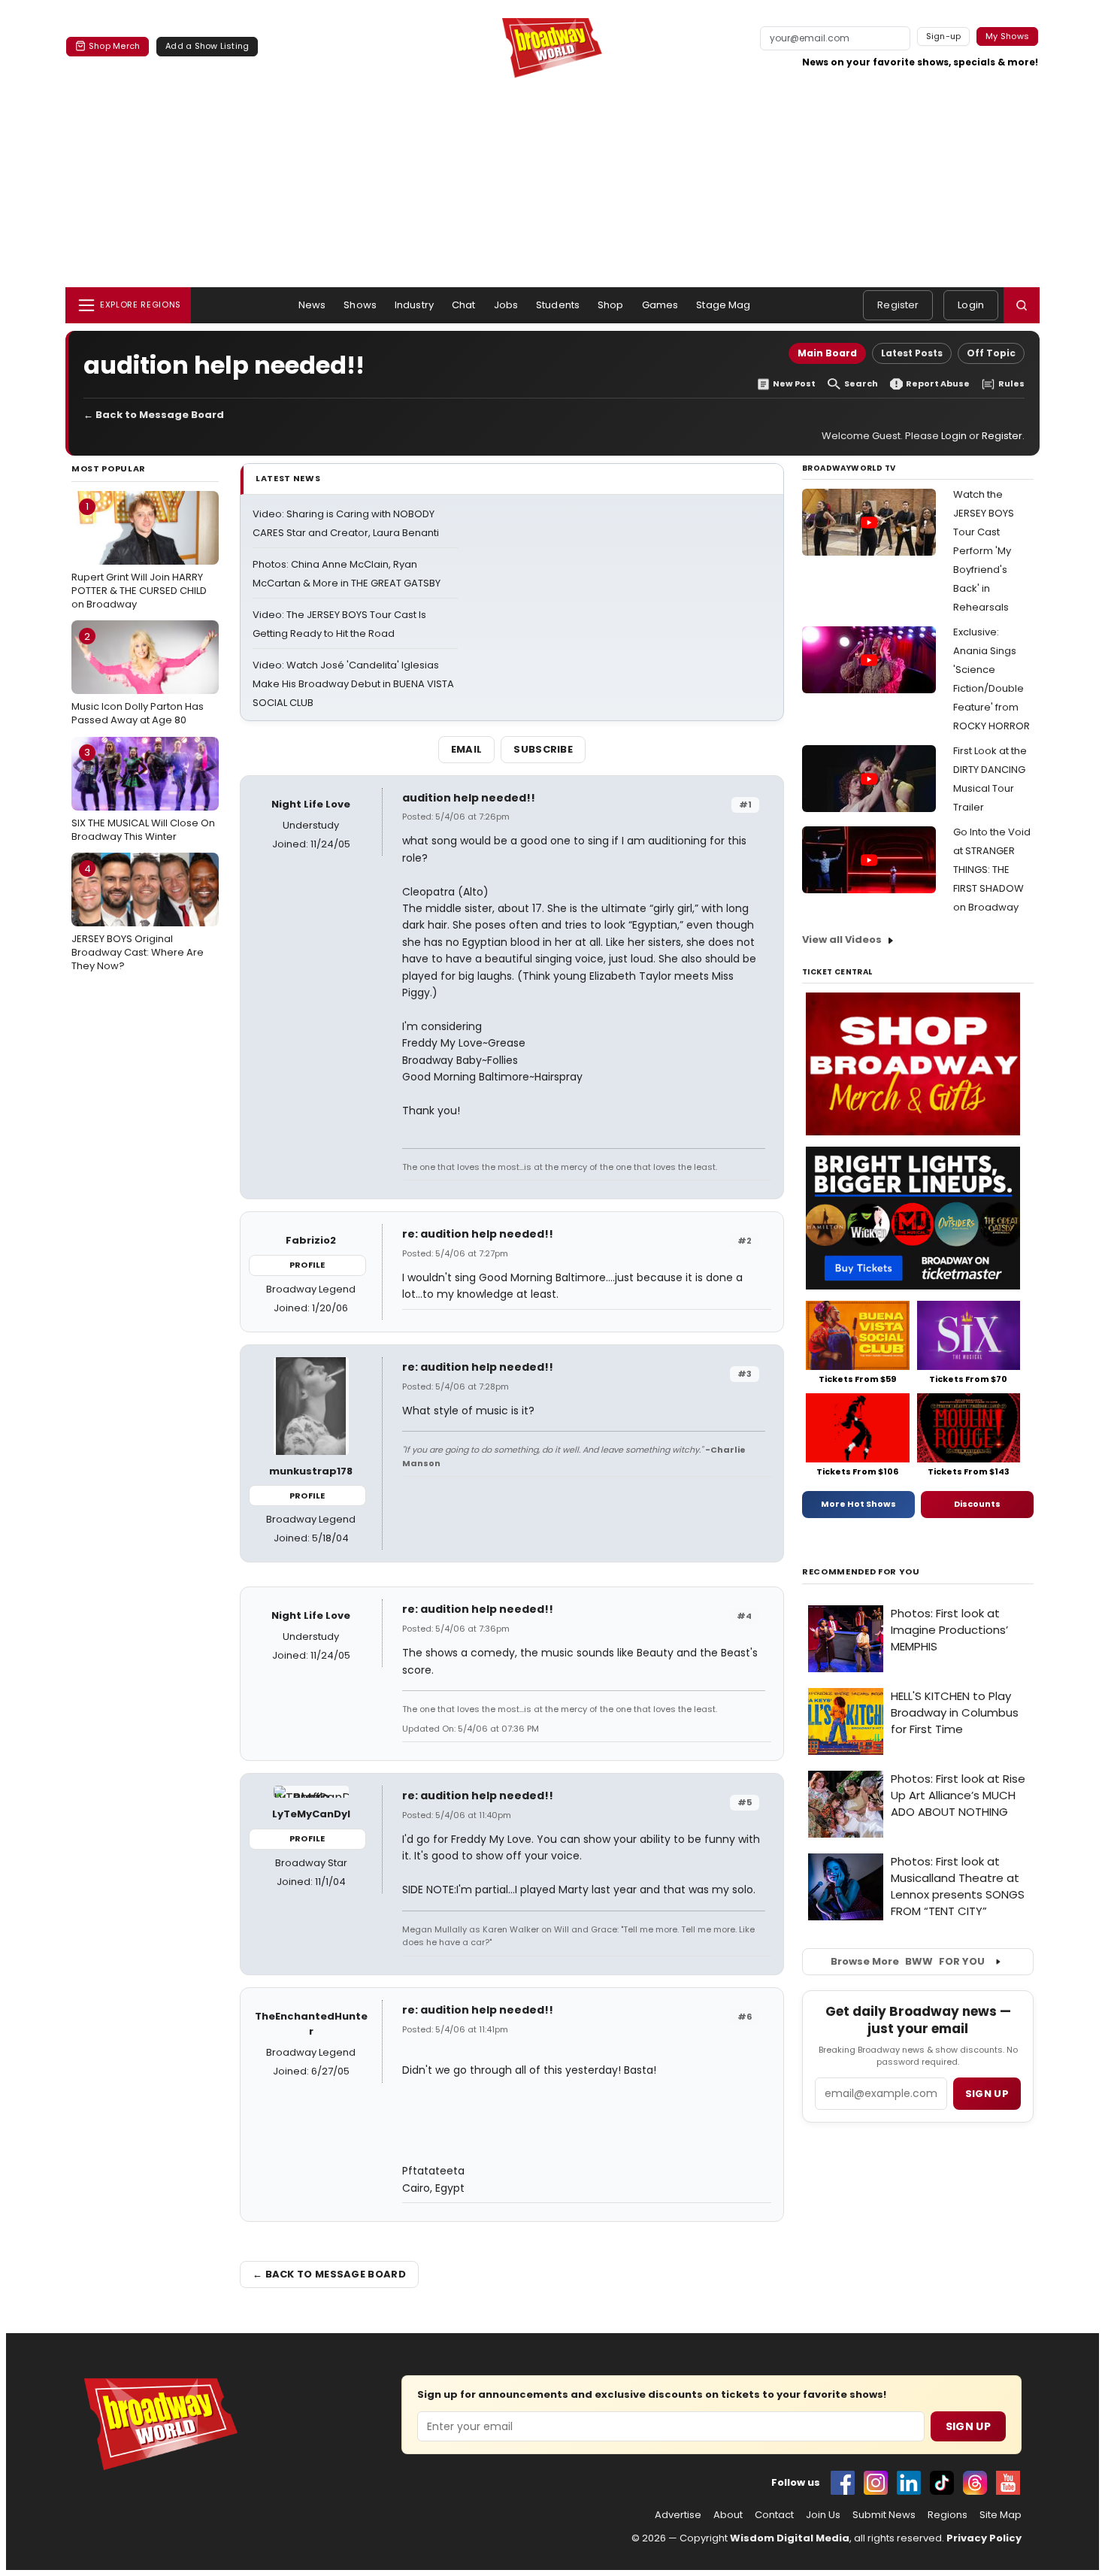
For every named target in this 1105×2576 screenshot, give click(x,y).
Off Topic (991, 353)
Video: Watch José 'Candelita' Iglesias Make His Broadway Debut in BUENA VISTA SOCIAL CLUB (353, 684)
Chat (464, 305)
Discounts (977, 1504)
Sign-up (944, 36)
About (728, 2515)
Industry (414, 305)
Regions (948, 2515)
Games (660, 305)
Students (558, 305)
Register (898, 305)
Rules (1011, 384)
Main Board (827, 353)
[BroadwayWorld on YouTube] (1008, 2483)
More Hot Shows (858, 1504)
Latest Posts (912, 353)
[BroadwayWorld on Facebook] (843, 2483)
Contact (774, 2515)
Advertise (678, 2515)
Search (861, 384)
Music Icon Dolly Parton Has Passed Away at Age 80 (138, 678)
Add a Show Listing (207, 46)
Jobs (506, 305)
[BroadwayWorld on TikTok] (942, 2483)
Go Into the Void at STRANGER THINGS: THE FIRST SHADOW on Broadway (992, 870)
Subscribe (543, 749)
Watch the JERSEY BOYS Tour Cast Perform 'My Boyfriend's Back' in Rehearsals (984, 551)
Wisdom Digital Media (790, 2538)
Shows (360, 305)
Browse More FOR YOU (908, 1961)
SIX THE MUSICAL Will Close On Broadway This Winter (143, 794)
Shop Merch (114, 46)
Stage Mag (723, 305)
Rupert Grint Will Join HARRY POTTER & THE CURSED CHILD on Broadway (139, 555)
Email (467, 749)
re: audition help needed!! (478, 1234)
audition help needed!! (469, 798)
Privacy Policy (984, 2538)
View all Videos (842, 939)
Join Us (823, 2515)
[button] (1022, 305)
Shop (611, 305)
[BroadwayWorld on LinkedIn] (909, 2483)
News (312, 305)
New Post (794, 384)
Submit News (884, 2515)
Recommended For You (861, 1572)
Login (971, 305)
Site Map (1001, 2515)
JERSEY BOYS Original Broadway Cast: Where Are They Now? (138, 917)
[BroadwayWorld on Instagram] (876, 2483)
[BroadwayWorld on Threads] (975, 2483)
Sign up (987, 2094)
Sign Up (968, 2426)
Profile (307, 1265)
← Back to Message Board (154, 415)
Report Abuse (938, 384)
